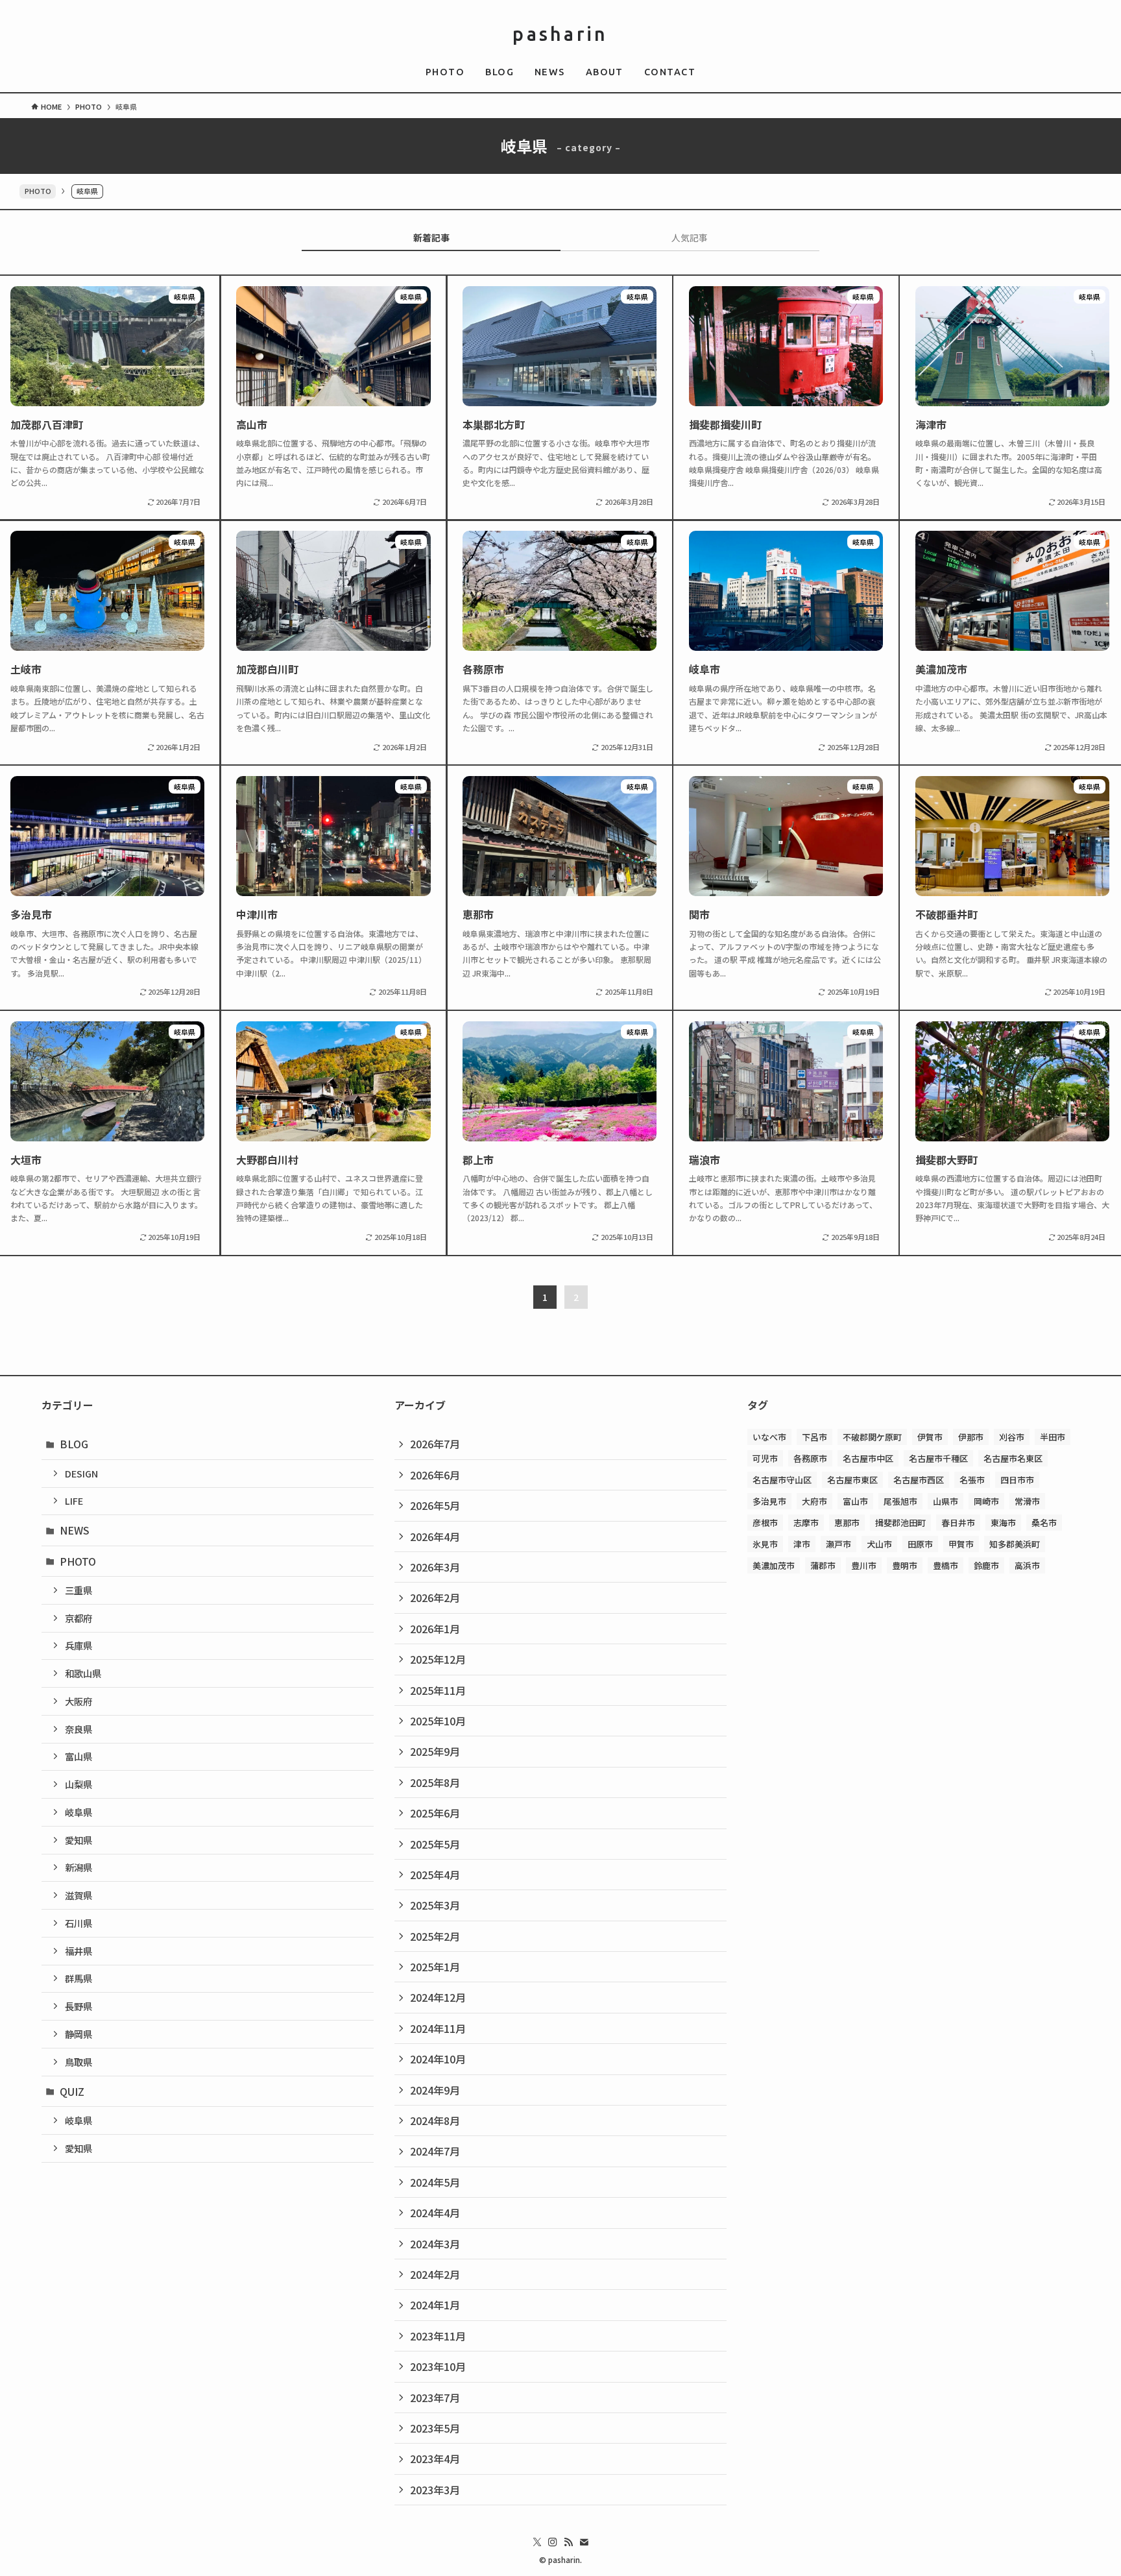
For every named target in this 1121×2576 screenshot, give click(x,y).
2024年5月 (435, 2182)
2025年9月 (435, 1751)
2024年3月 (435, 2244)
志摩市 (806, 1523)
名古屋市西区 (919, 1480)
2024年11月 (438, 2028)
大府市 (814, 1501)
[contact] (584, 2542)
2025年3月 (435, 1905)
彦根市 (765, 1523)
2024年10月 (438, 2059)
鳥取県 (78, 2062)
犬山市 (879, 1544)
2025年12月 (438, 1659)
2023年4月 (435, 2459)
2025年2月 (435, 1936)
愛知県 (78, 1840)
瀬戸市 (838, 1544)
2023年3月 (435, 2490)
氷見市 (765, 1544)
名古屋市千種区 (938, 1458)
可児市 (765, 1458)
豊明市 (905, 1565)
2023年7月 (435, 2398)
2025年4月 (435, 1875)
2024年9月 (435, 2090)
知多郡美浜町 (1015, 1544)
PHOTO (38, 191)
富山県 (78, 1756)
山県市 (946, 1501)
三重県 (78, 1590)
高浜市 (1027, 1565)
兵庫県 (78, 1645)
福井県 (78, 1951)
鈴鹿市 (986, 1565)
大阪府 (78, 1701)
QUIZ (72, 2091)
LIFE (74, 1501)
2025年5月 (435, 1844)
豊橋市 (946, 1565)
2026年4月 (435, 1537)
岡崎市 (986, 1501)
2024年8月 (435, 2120)
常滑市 (1027, 1501)
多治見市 (769, 1501)
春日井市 (958, 1523)
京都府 (78, 1618)
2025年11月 (438, 1690)
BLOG (74, 1444)
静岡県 (78, 2034)
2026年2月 (435, 1598)
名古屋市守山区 (782, 1480)
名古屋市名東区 (1013, 1458)
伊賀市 (930, 1437)
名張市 (972, 1480)
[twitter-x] (537, 2542)
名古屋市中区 (868, 1458)
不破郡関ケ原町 (872, 1437)
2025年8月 (435, 1782)
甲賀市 (961, 1544)
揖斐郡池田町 (900, 1523)
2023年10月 (438, 2366)
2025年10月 (438, 1721)
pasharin (560, 34)
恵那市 (847, 1523)
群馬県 (78, 1978)
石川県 (78, 1923)
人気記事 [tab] (690, 237)
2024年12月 (438, 1997)
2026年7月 (435, 1444)
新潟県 (78, 1867)
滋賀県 (78, 1895)
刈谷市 (1012, 1437)
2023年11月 (438, 2336)
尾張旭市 (900, 1501)
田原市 (920, 1544)
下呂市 (814, 1437)
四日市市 (1017, 1480)
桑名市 (1044, 1523)
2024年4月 (435, 2213)
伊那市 (971, 1437)
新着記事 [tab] (431, 237)
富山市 (855, 1501)
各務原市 (810, 1458)
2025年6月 (435, 1813)
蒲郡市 (823, 1565)
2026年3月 (435, 1567)
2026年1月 (435, 1629)
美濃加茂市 (774, 1565)
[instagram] (553, 2542)
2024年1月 (435, 2305)
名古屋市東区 (852, 1480)
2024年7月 (435, 2151)
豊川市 (864, 1565)
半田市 (1053, 1437)
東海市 (1003, 1523)
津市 (802, 1544)
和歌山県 (83, 1673)
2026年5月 (435, 1505)
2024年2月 (435, 2274)
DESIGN (81, 1473)
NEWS (75, 1530)
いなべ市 (769, 1437)
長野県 (78, 2006)
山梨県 (78, 1784)
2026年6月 (435, 1475)
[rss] (568, 2542)
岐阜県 (78, 1812)
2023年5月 (435, 2428)
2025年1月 (435, 1967)
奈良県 (78, 1729)
